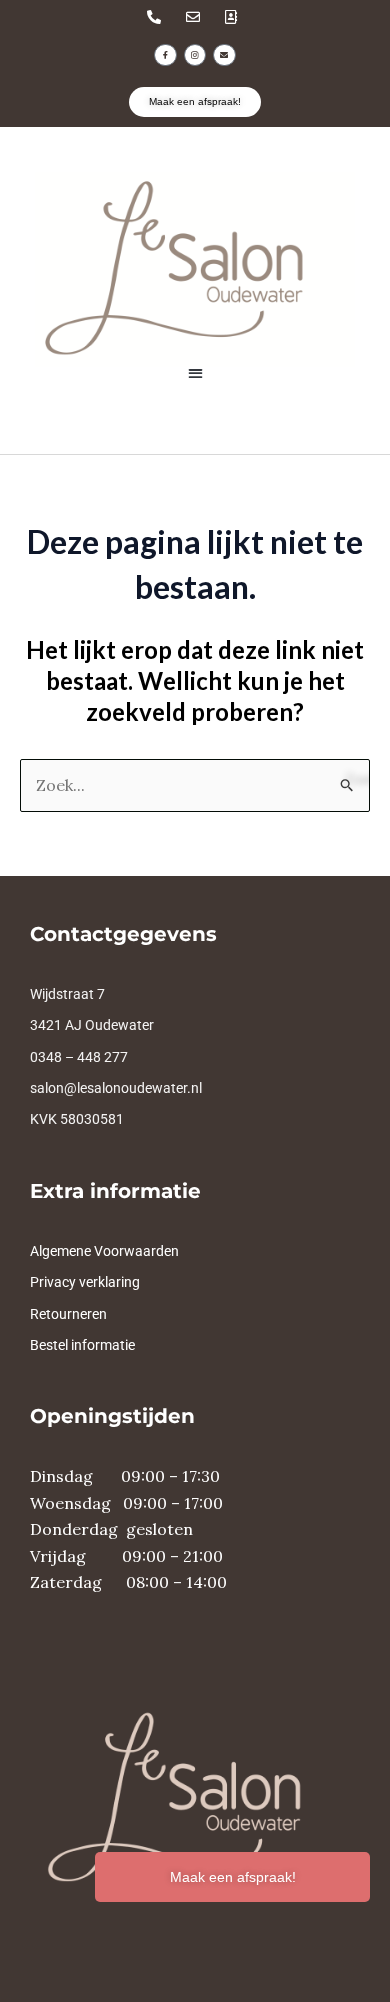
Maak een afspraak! (233, 1877)
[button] (195, 373)
